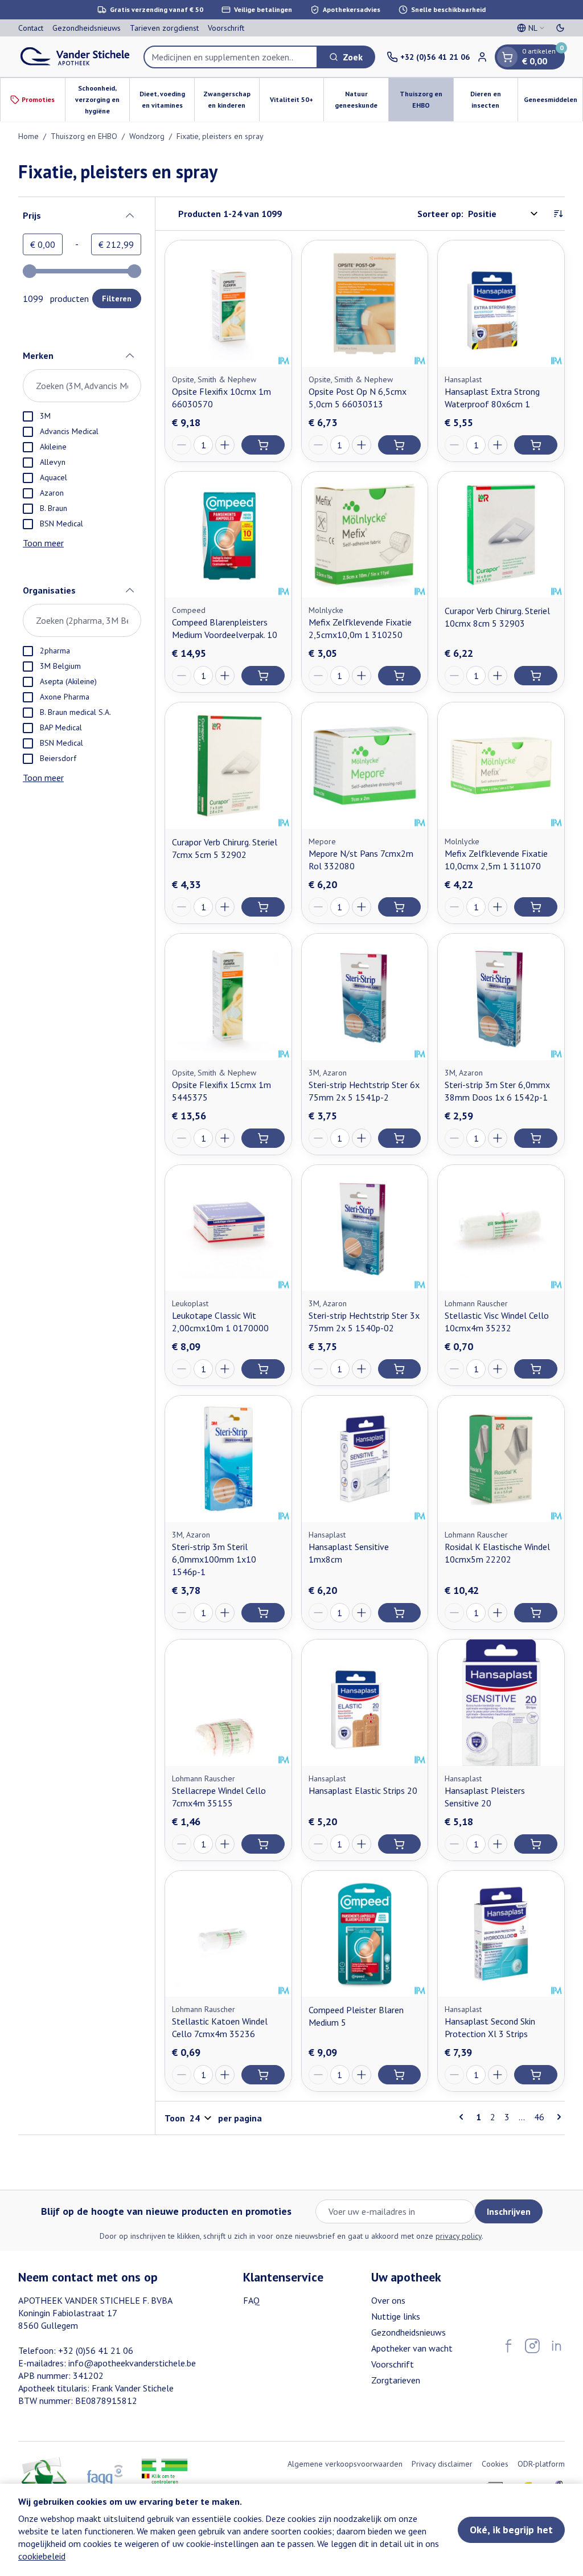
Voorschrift (226, 28)
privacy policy (459, 2236)
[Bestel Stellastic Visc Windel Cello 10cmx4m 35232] (536, 1369)
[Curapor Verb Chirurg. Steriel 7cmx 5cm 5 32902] (228, 766)
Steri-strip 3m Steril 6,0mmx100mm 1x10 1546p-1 (214, 1559)
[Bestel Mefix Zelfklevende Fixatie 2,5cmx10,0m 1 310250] (400, 676)
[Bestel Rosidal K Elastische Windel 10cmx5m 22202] (536, 1613)
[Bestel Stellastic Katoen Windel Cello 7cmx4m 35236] (263, 2075)
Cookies (495, 2464)
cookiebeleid (42, 2556)
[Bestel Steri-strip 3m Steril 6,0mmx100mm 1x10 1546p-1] (263, 1613)
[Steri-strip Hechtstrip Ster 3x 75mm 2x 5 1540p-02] (365, 1228)
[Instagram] (532, 2346)
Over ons (388, 2300)
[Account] (482, 57)
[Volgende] (557, 2117)
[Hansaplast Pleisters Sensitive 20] (501, 1703)
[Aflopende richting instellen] (558, 214)
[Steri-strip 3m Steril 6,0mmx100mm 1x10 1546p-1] (228, 1459)
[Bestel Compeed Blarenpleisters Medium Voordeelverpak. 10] (263, 676)
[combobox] (231, 57)
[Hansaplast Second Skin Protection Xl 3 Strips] (501, 1934)
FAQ (251, 2300)
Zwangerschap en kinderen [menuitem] (231, 99)
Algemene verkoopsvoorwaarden (345, 2464)
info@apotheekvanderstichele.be (132, 2363)
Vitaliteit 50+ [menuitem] (297, 102)
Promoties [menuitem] (38, 99)
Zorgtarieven (396, 2380)
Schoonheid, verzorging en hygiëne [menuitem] (102, 99)
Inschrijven (509, 2211)
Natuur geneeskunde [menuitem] (362, 99)
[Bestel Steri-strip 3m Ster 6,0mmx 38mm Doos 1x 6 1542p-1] (536, 1138)
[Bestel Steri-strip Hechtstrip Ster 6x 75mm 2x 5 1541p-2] (400, 1138)
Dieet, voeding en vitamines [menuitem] (167, 99)
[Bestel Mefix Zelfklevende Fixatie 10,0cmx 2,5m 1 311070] (536, 907)
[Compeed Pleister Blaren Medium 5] (365, 1934)
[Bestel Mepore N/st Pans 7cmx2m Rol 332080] (400, 907)
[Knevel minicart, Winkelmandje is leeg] (507, 57)
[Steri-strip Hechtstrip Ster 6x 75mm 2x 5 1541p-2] (365, 997)
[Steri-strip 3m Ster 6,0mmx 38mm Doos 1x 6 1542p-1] (501, 997)
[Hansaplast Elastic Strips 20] (365, 1703)
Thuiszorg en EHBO (84, 136)
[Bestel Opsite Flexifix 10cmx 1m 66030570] (263, 445)
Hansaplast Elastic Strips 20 (363, 1790)
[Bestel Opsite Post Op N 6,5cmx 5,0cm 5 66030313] (400, 445)
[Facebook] (508, 2346)
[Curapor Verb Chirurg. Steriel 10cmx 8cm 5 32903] (501, 535)
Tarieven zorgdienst (164, 28)
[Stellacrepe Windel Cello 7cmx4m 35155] (228, 1703)
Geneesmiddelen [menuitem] (553, 102)
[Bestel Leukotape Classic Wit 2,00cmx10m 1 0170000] (263, 1369)
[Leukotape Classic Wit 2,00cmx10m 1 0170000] (228, 1228)
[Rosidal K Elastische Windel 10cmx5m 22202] (501, 1459)
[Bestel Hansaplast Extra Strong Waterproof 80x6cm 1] (536, 445)
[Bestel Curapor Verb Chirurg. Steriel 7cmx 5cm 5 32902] (263, 907)
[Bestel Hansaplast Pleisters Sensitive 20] (536, 1844)
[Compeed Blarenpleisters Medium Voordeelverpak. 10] (228, 535)
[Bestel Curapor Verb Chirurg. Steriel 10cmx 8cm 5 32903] (536, 676)
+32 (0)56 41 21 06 (96, 2350)
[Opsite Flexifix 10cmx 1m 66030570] (228, 304)
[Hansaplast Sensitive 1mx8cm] (365, 1459)
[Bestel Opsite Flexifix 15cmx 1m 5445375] (263, 1138)
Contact (31, 28)
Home (28, 136)
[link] (463, 2117)
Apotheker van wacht (412, 2348)
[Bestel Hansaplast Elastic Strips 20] (400, 1844)
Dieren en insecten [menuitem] (494, 99)
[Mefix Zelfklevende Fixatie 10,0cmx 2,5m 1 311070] (501, 766)
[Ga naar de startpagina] (75, 57)
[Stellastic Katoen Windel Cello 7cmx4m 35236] (228, 1934)
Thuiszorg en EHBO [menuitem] (426, 99)
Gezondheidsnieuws (87, 28)
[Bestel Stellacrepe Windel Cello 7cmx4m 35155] (263, 1844)
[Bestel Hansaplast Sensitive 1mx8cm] (400, 1613)
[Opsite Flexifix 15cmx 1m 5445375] (228, 997)
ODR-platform (541, 2464)
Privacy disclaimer (442, 2464)
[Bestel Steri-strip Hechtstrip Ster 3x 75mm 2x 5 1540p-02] (400, 1369)
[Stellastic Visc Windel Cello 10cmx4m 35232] (501, 1228)
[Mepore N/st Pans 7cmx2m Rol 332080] (365, 766)
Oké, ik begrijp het (511, 2530)
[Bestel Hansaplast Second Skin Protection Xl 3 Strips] (536, 2075)
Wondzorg (147, 136)
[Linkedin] (556, 2346)
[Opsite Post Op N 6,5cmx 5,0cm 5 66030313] (365, 304)
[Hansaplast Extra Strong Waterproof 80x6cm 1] (501, 304)
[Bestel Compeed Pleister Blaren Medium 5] (400, 2075)
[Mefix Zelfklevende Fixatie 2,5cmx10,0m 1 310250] (365, 535)
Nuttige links (396, 2316)
